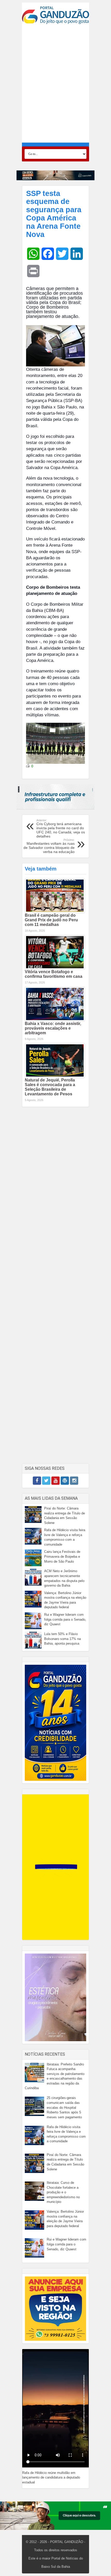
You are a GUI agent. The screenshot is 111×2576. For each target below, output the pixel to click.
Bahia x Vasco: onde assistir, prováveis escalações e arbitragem (53, 1028)
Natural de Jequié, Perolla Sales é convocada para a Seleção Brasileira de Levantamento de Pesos (50, 1087)
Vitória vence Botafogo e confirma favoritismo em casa (54, 974)
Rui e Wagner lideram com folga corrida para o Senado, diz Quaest (65, 1619)
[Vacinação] (55, 175)
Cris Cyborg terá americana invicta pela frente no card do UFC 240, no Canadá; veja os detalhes (61, 828)
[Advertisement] (55, 83)
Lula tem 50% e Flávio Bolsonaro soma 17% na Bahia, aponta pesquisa (62, 1639)
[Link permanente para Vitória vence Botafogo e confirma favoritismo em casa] (55, 952)
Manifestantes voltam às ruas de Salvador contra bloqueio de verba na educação (49, 846)
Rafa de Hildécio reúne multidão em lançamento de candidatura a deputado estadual (51, 2477)
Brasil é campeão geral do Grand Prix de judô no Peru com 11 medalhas (51, 920)
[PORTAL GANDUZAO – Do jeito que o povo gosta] (55, 15)
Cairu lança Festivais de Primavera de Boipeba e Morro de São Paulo (62, 1556)
